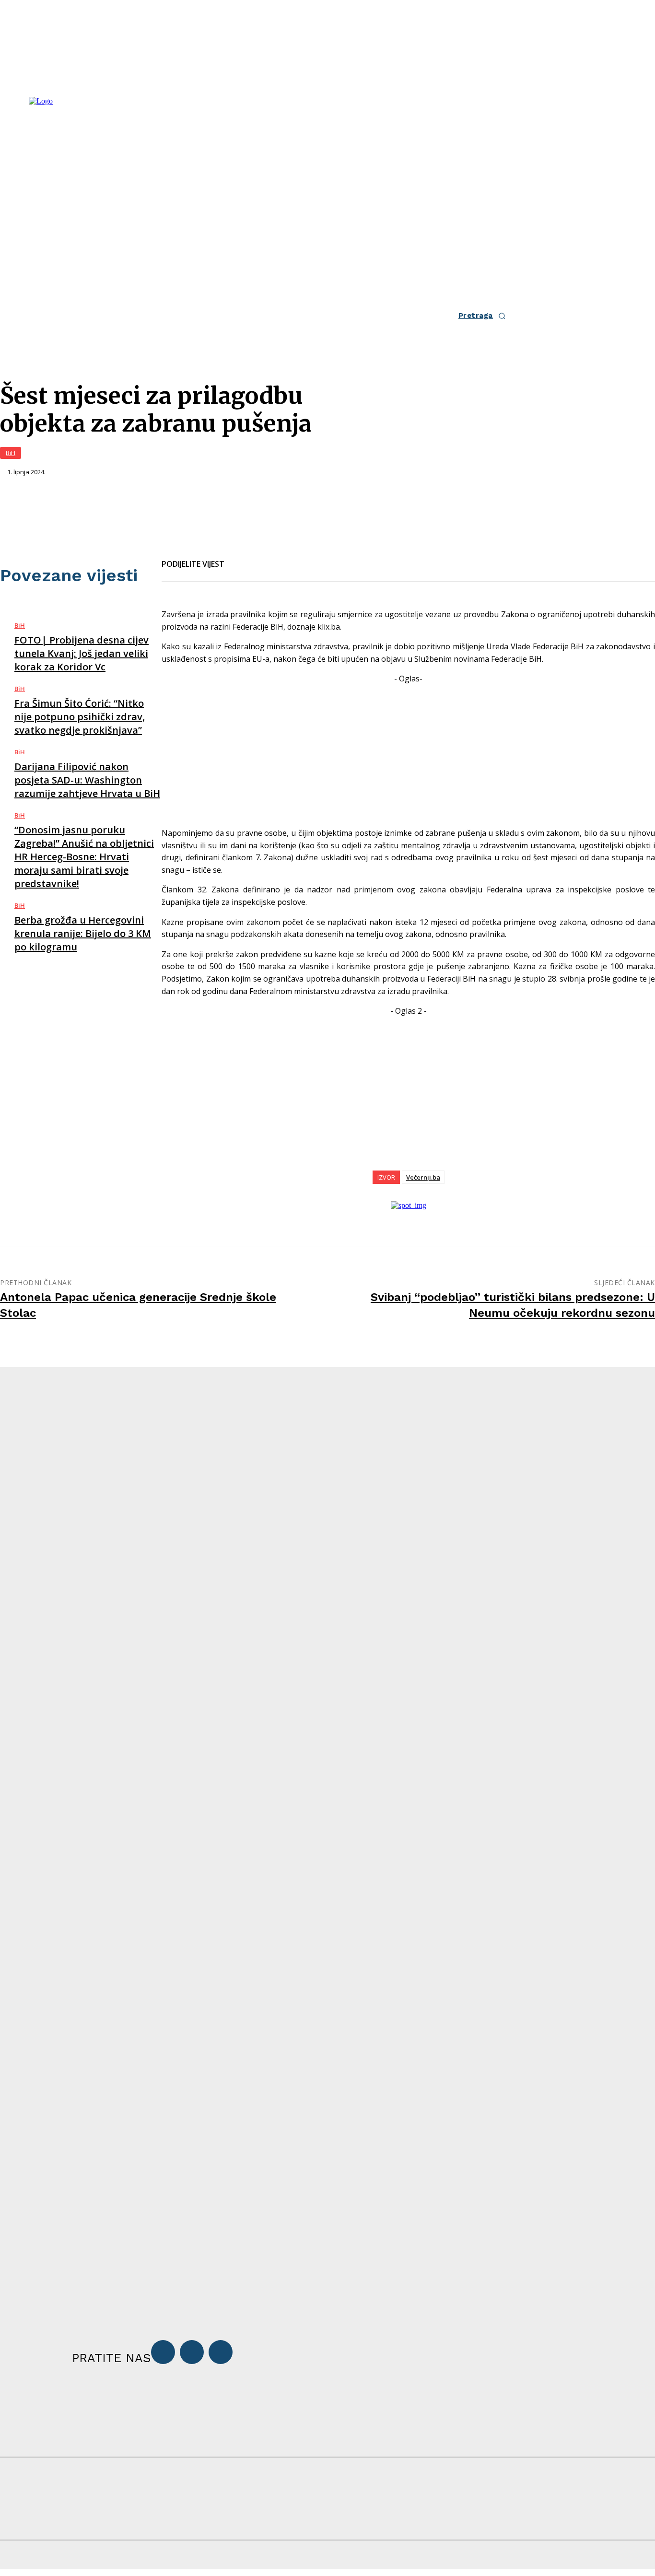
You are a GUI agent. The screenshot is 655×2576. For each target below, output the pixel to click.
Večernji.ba (423, 1177)
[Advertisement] (408, 752)
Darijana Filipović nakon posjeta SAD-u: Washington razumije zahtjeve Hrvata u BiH (87, 780)
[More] (344, 558)
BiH (11, 453)
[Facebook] (240, 558)
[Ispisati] (309, 558)
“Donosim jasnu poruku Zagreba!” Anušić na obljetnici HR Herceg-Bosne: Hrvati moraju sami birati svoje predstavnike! (84, 857)
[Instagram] (192, 2352)
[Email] (275, 558)
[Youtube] (221, 2352)
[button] (485, 316)
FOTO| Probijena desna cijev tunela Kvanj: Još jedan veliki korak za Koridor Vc (82, 653)
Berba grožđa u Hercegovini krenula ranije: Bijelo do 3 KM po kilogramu (83, 933)
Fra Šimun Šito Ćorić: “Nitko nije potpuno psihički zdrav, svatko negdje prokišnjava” (80, 717)
